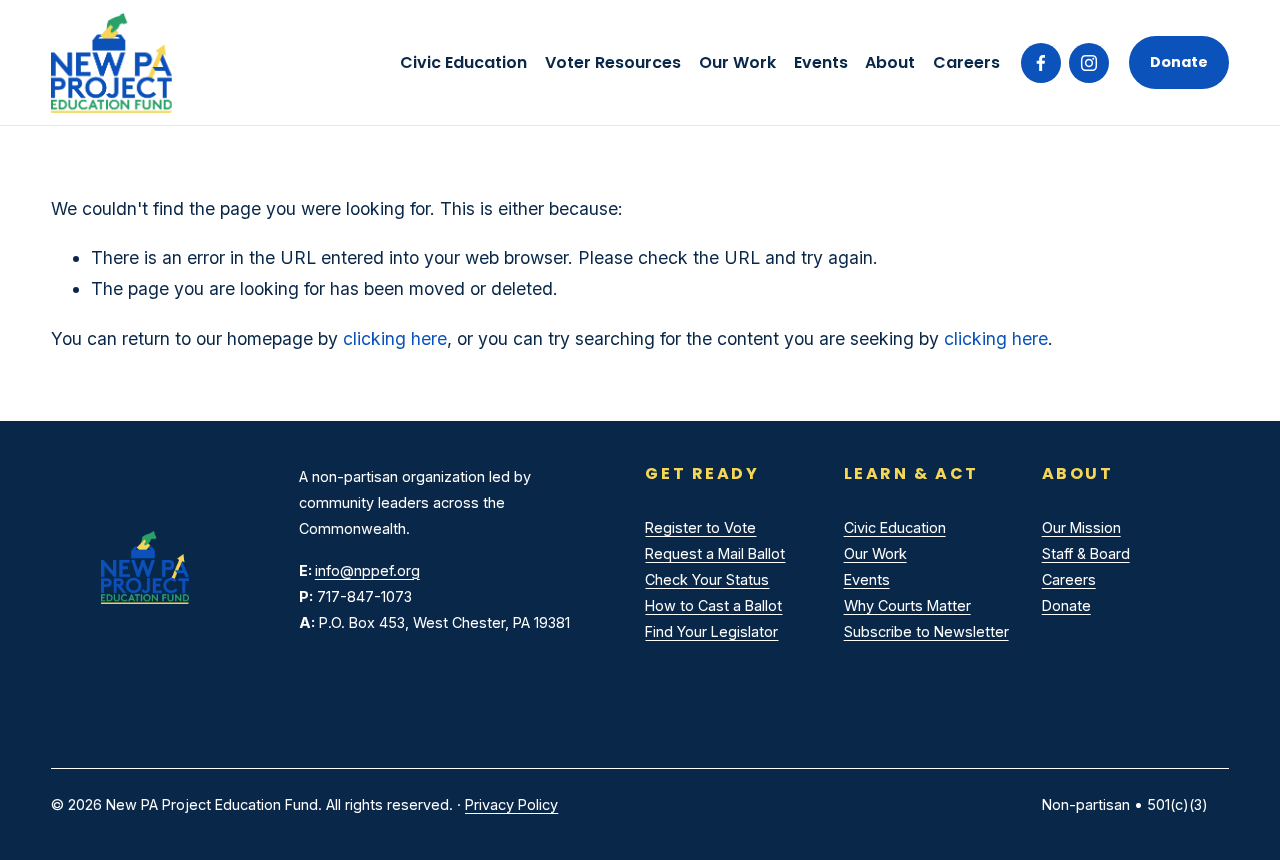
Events (821, 62)
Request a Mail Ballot (715, 553)
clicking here (395, 338)
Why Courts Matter (907, 605)
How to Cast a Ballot (713, 605)
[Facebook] (1041, 63)
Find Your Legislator (711, 631)
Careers (966, 62)
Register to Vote (700, 527)
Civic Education (895, 527)
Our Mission (1081, 527)
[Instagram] (1089, 63)
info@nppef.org (367, 570)
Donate (1179, 62)
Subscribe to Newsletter (926, 631)
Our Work (737, 62)
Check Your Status (707, 579)
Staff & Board (1086, 553)
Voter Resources (613, 62)
